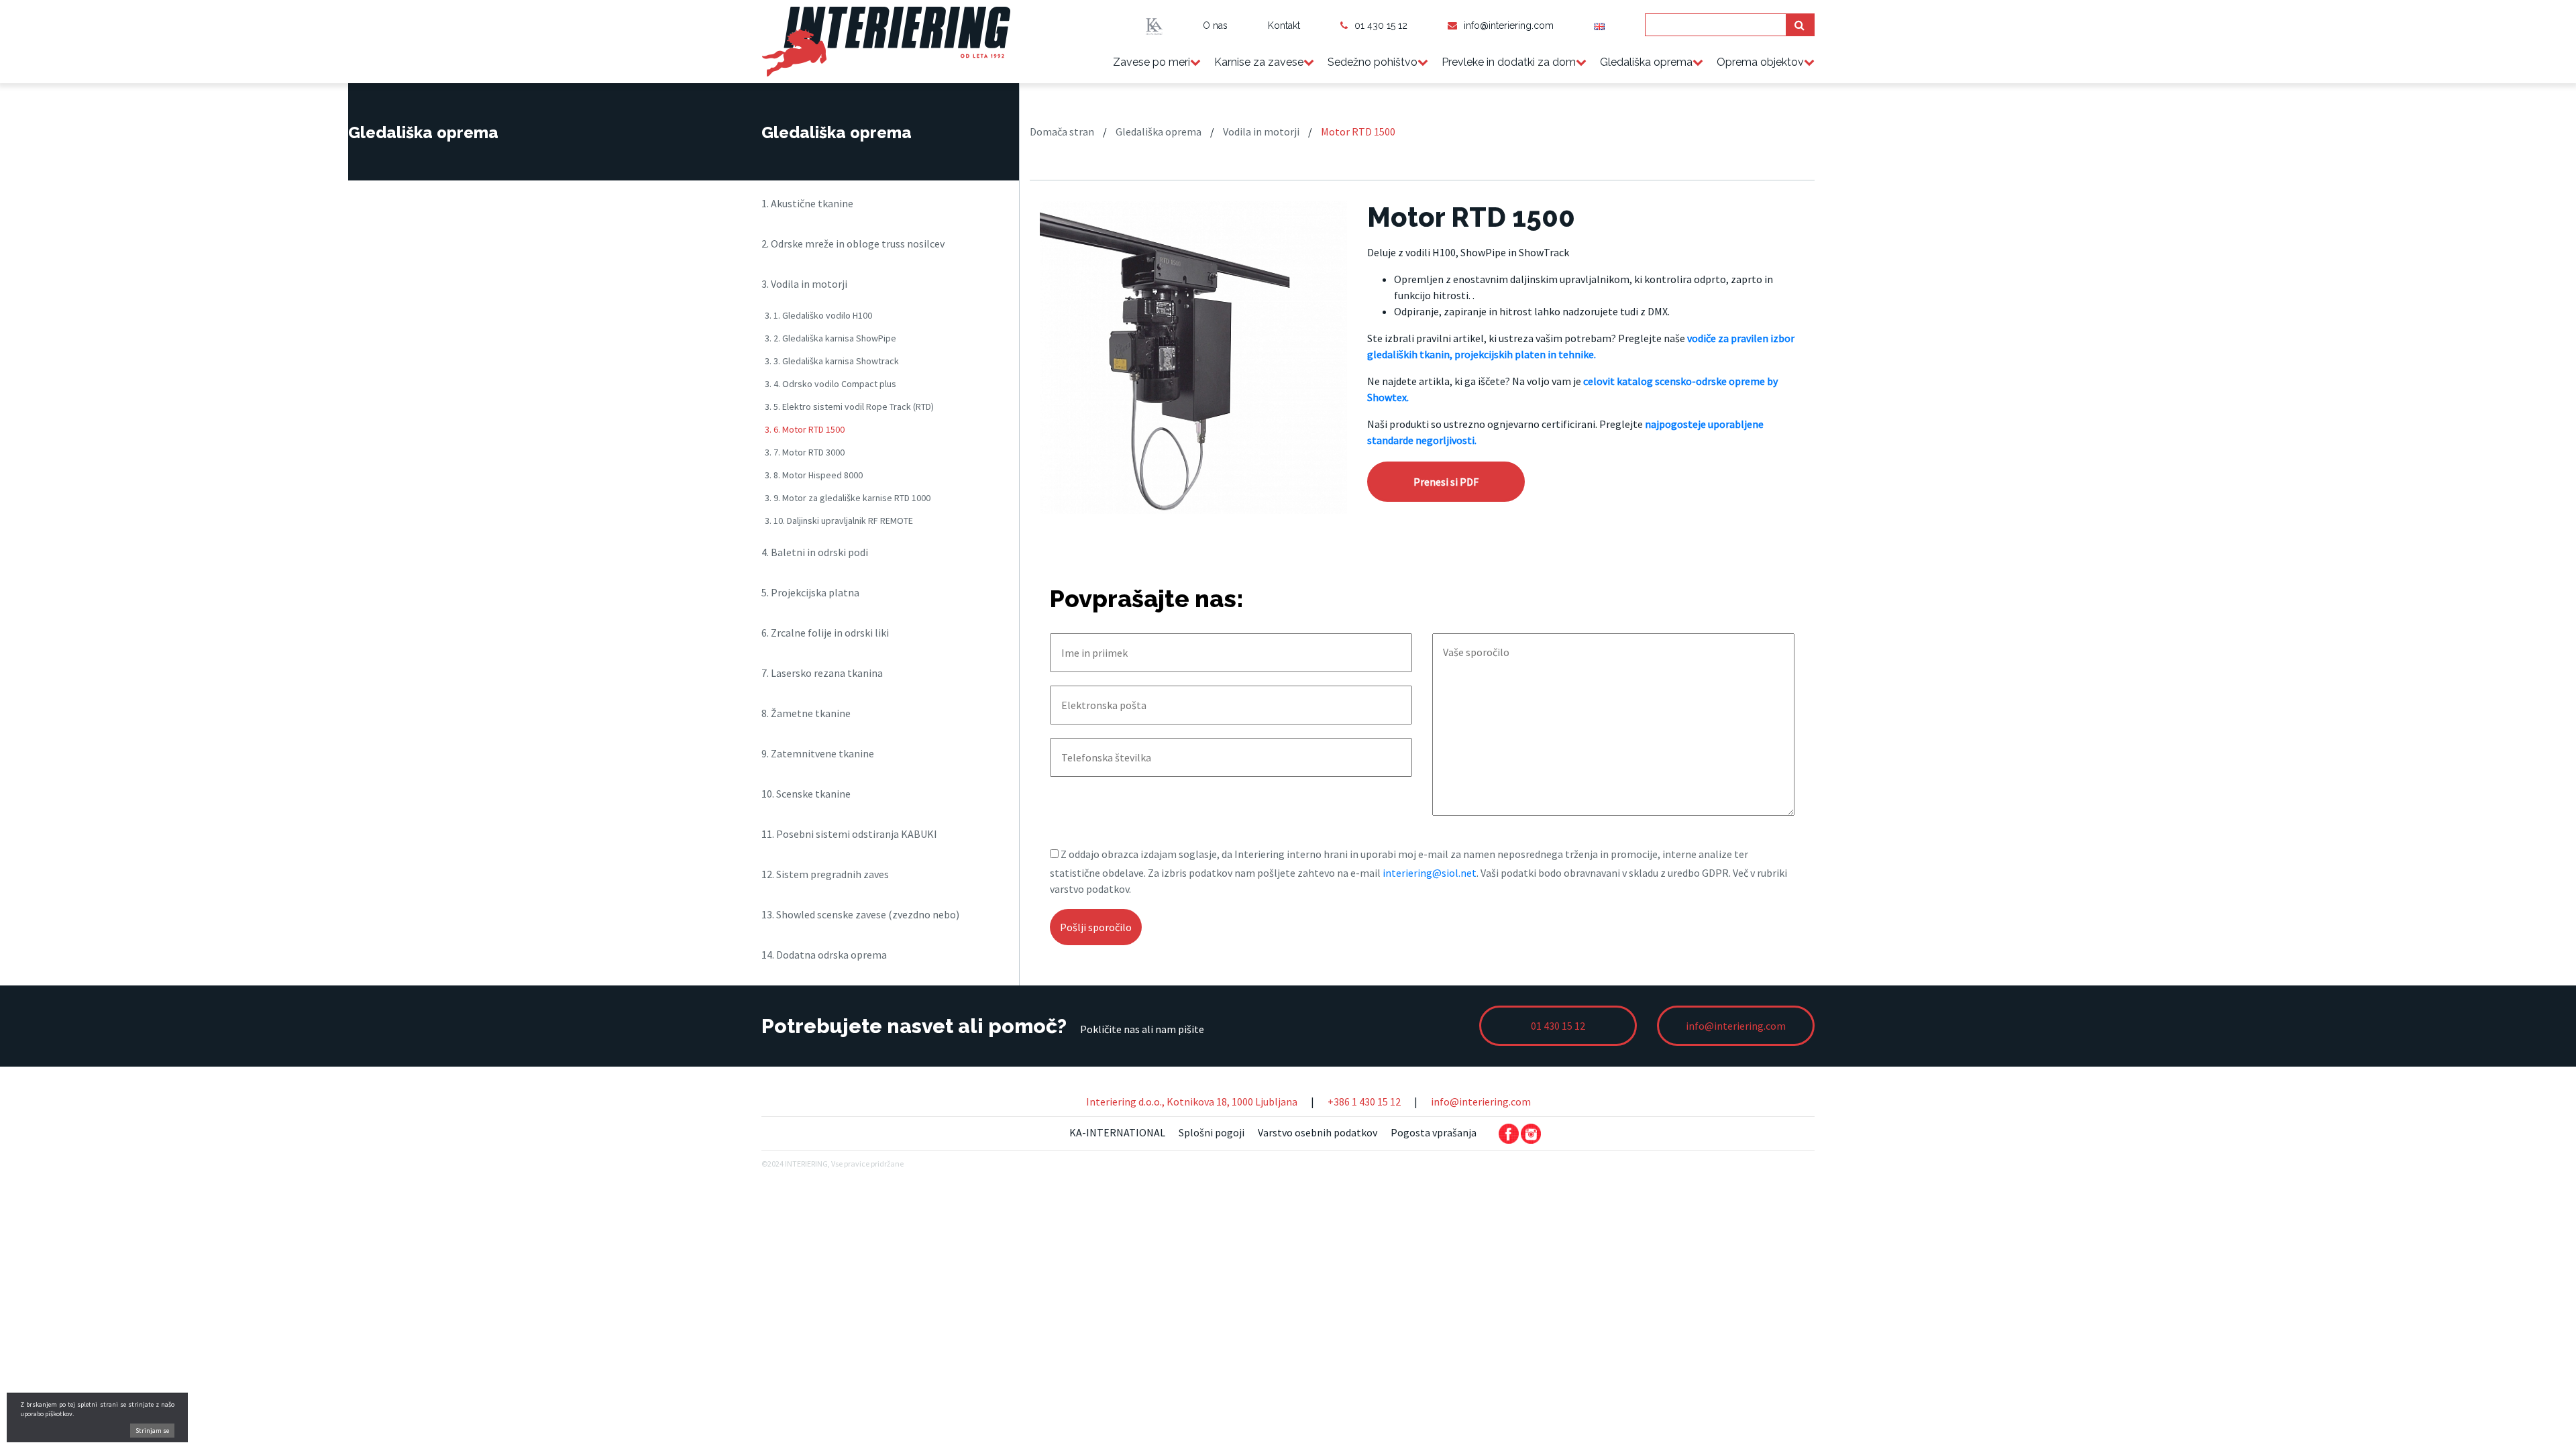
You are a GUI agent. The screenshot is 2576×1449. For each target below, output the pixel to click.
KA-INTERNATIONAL (1117, 1132)
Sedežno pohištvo (1373, 62)
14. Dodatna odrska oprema (824, 955)
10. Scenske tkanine (806, 794)
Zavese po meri (1151, 62)
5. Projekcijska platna (810, 592)
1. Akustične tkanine (807, 203)
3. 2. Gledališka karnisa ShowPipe (830, 338)
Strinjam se (152, 1431)
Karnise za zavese (1259, 62)
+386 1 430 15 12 (1364, 1102)
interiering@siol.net (1430, 873)
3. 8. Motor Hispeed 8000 (814, 475)
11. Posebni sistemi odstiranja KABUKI (849, 834)
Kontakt (1284, 25)
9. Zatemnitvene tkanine (818, 753)
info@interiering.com (1509, 25)
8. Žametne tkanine (806, 713)
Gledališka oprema (1646, 62)
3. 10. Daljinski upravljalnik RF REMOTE (839, 521)
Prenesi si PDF (1446, 482)
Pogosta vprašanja (1434, 1132)
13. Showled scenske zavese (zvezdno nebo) (860, 914)
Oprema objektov (1760, 62)
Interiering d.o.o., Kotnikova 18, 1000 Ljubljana (1192, 1102)
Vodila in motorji (1261, 131)
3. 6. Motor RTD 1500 (805, 429)
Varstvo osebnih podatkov (1318, 1132)
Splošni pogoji (1212, 1132)
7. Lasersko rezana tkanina (822, 673)
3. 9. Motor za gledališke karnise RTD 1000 (848, 498)
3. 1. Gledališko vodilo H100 (818, 315)
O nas (1215, 25)
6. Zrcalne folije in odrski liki (825, 633)
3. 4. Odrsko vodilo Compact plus (830, 384)
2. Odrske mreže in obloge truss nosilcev (853, 244)
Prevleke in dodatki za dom (1509, 62)
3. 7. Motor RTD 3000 (805, 452)
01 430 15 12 (1381, 25)
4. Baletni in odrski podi (815, 552)
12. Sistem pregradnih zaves (825, 874)
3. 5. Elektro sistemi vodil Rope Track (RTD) (849, 407)
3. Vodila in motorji (804, 284)
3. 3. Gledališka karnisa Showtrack (832, 361)
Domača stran (1062, 131)
